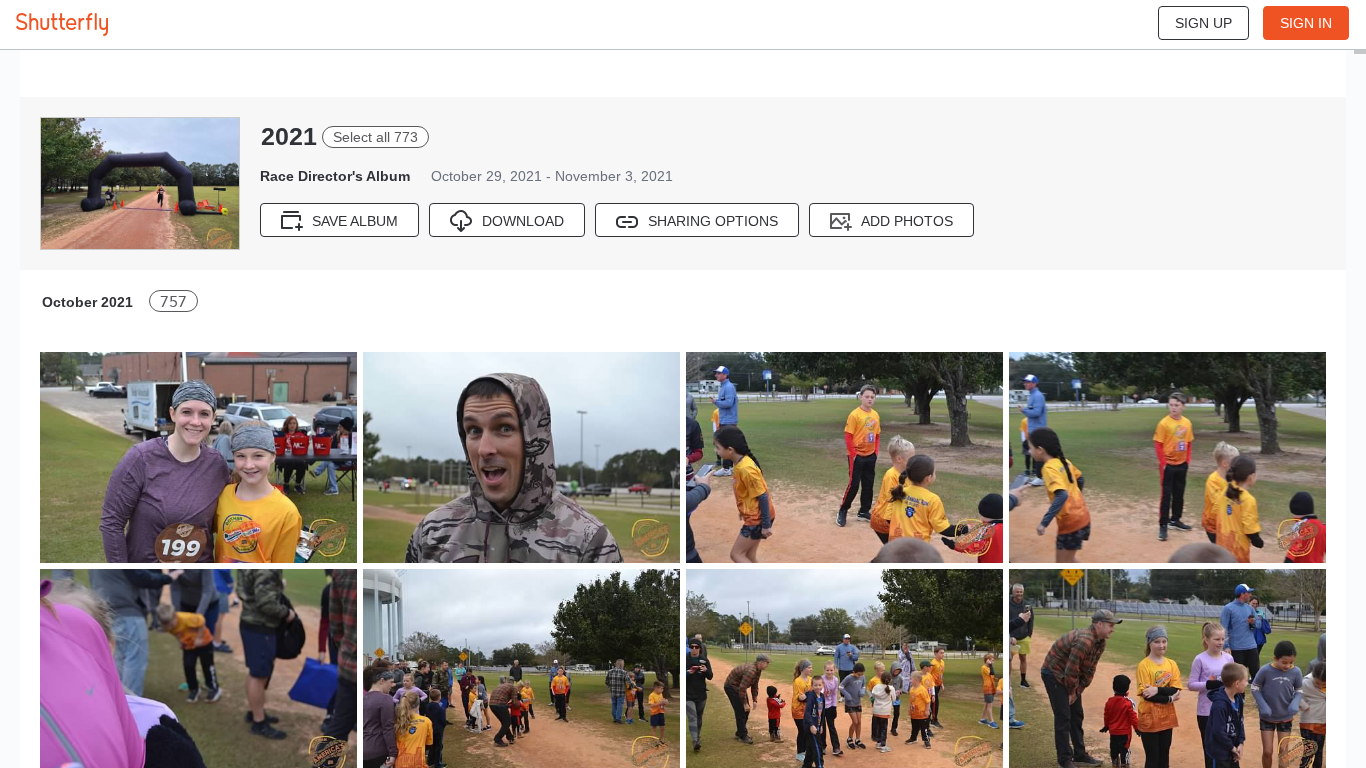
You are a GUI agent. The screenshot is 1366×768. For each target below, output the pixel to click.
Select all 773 (375, 137)
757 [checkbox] (173, 301)
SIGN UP (1203, 23)
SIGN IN (1306, 23)
